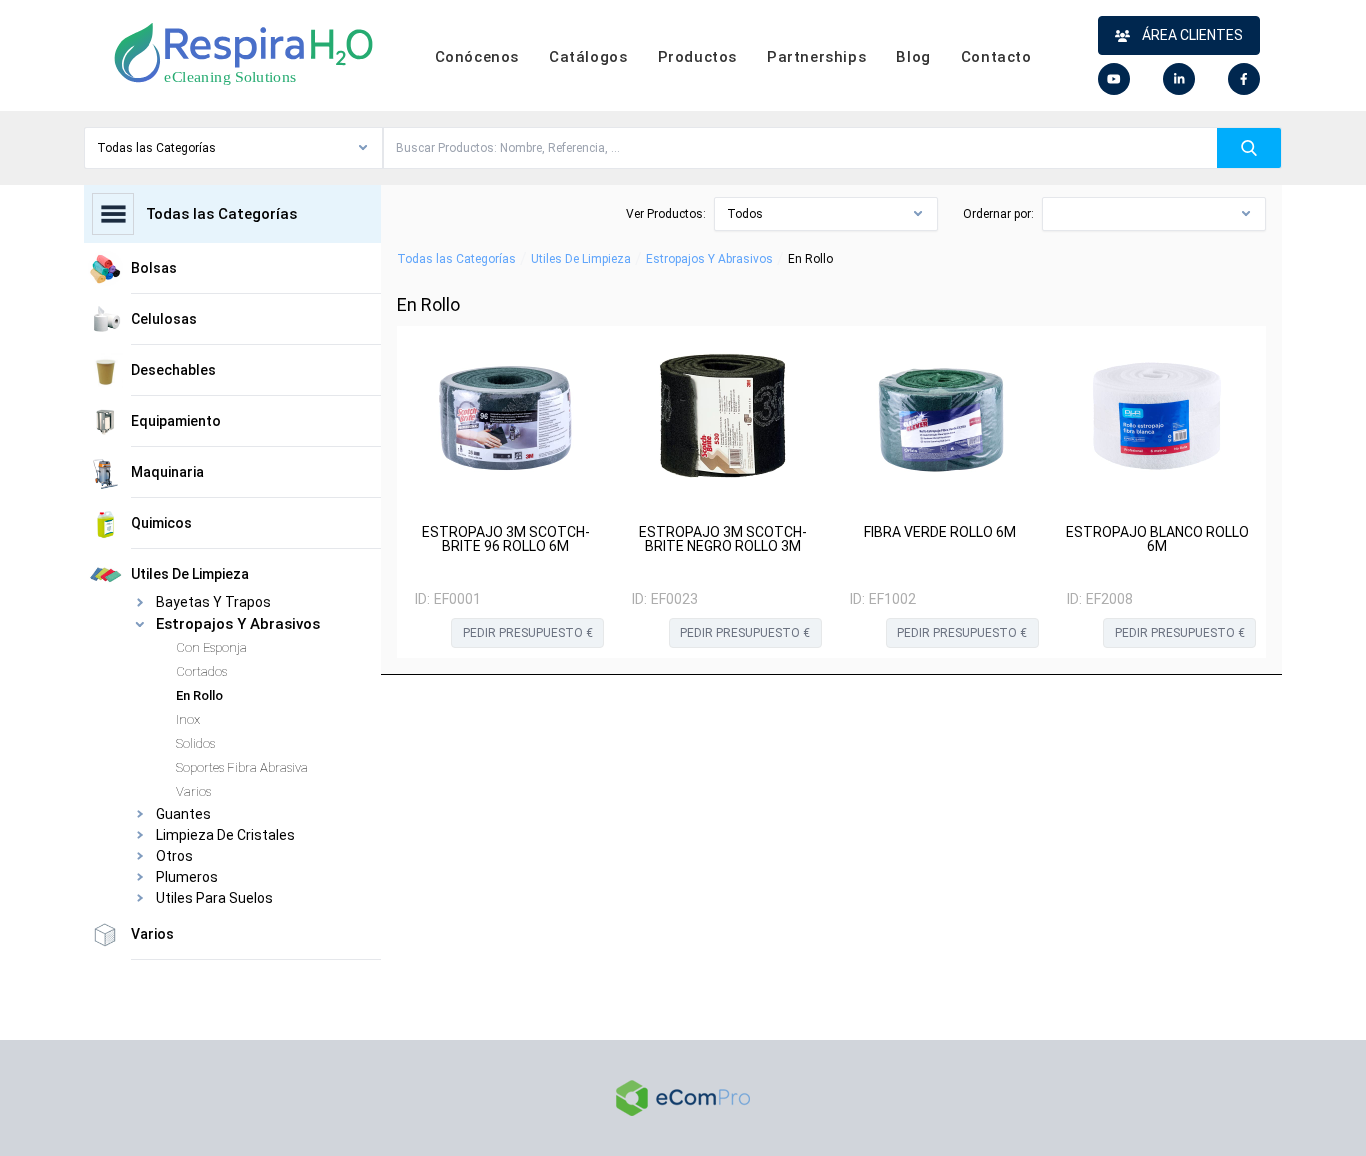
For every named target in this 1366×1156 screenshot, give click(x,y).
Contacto (996, 57)
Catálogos (588, 57)
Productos (697, 57)
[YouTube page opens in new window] (1114, 79)
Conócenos (477, 57)
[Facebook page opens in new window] (1244, 79)
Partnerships (816, 57)
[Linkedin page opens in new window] (1179, 79)
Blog (913, 57)
